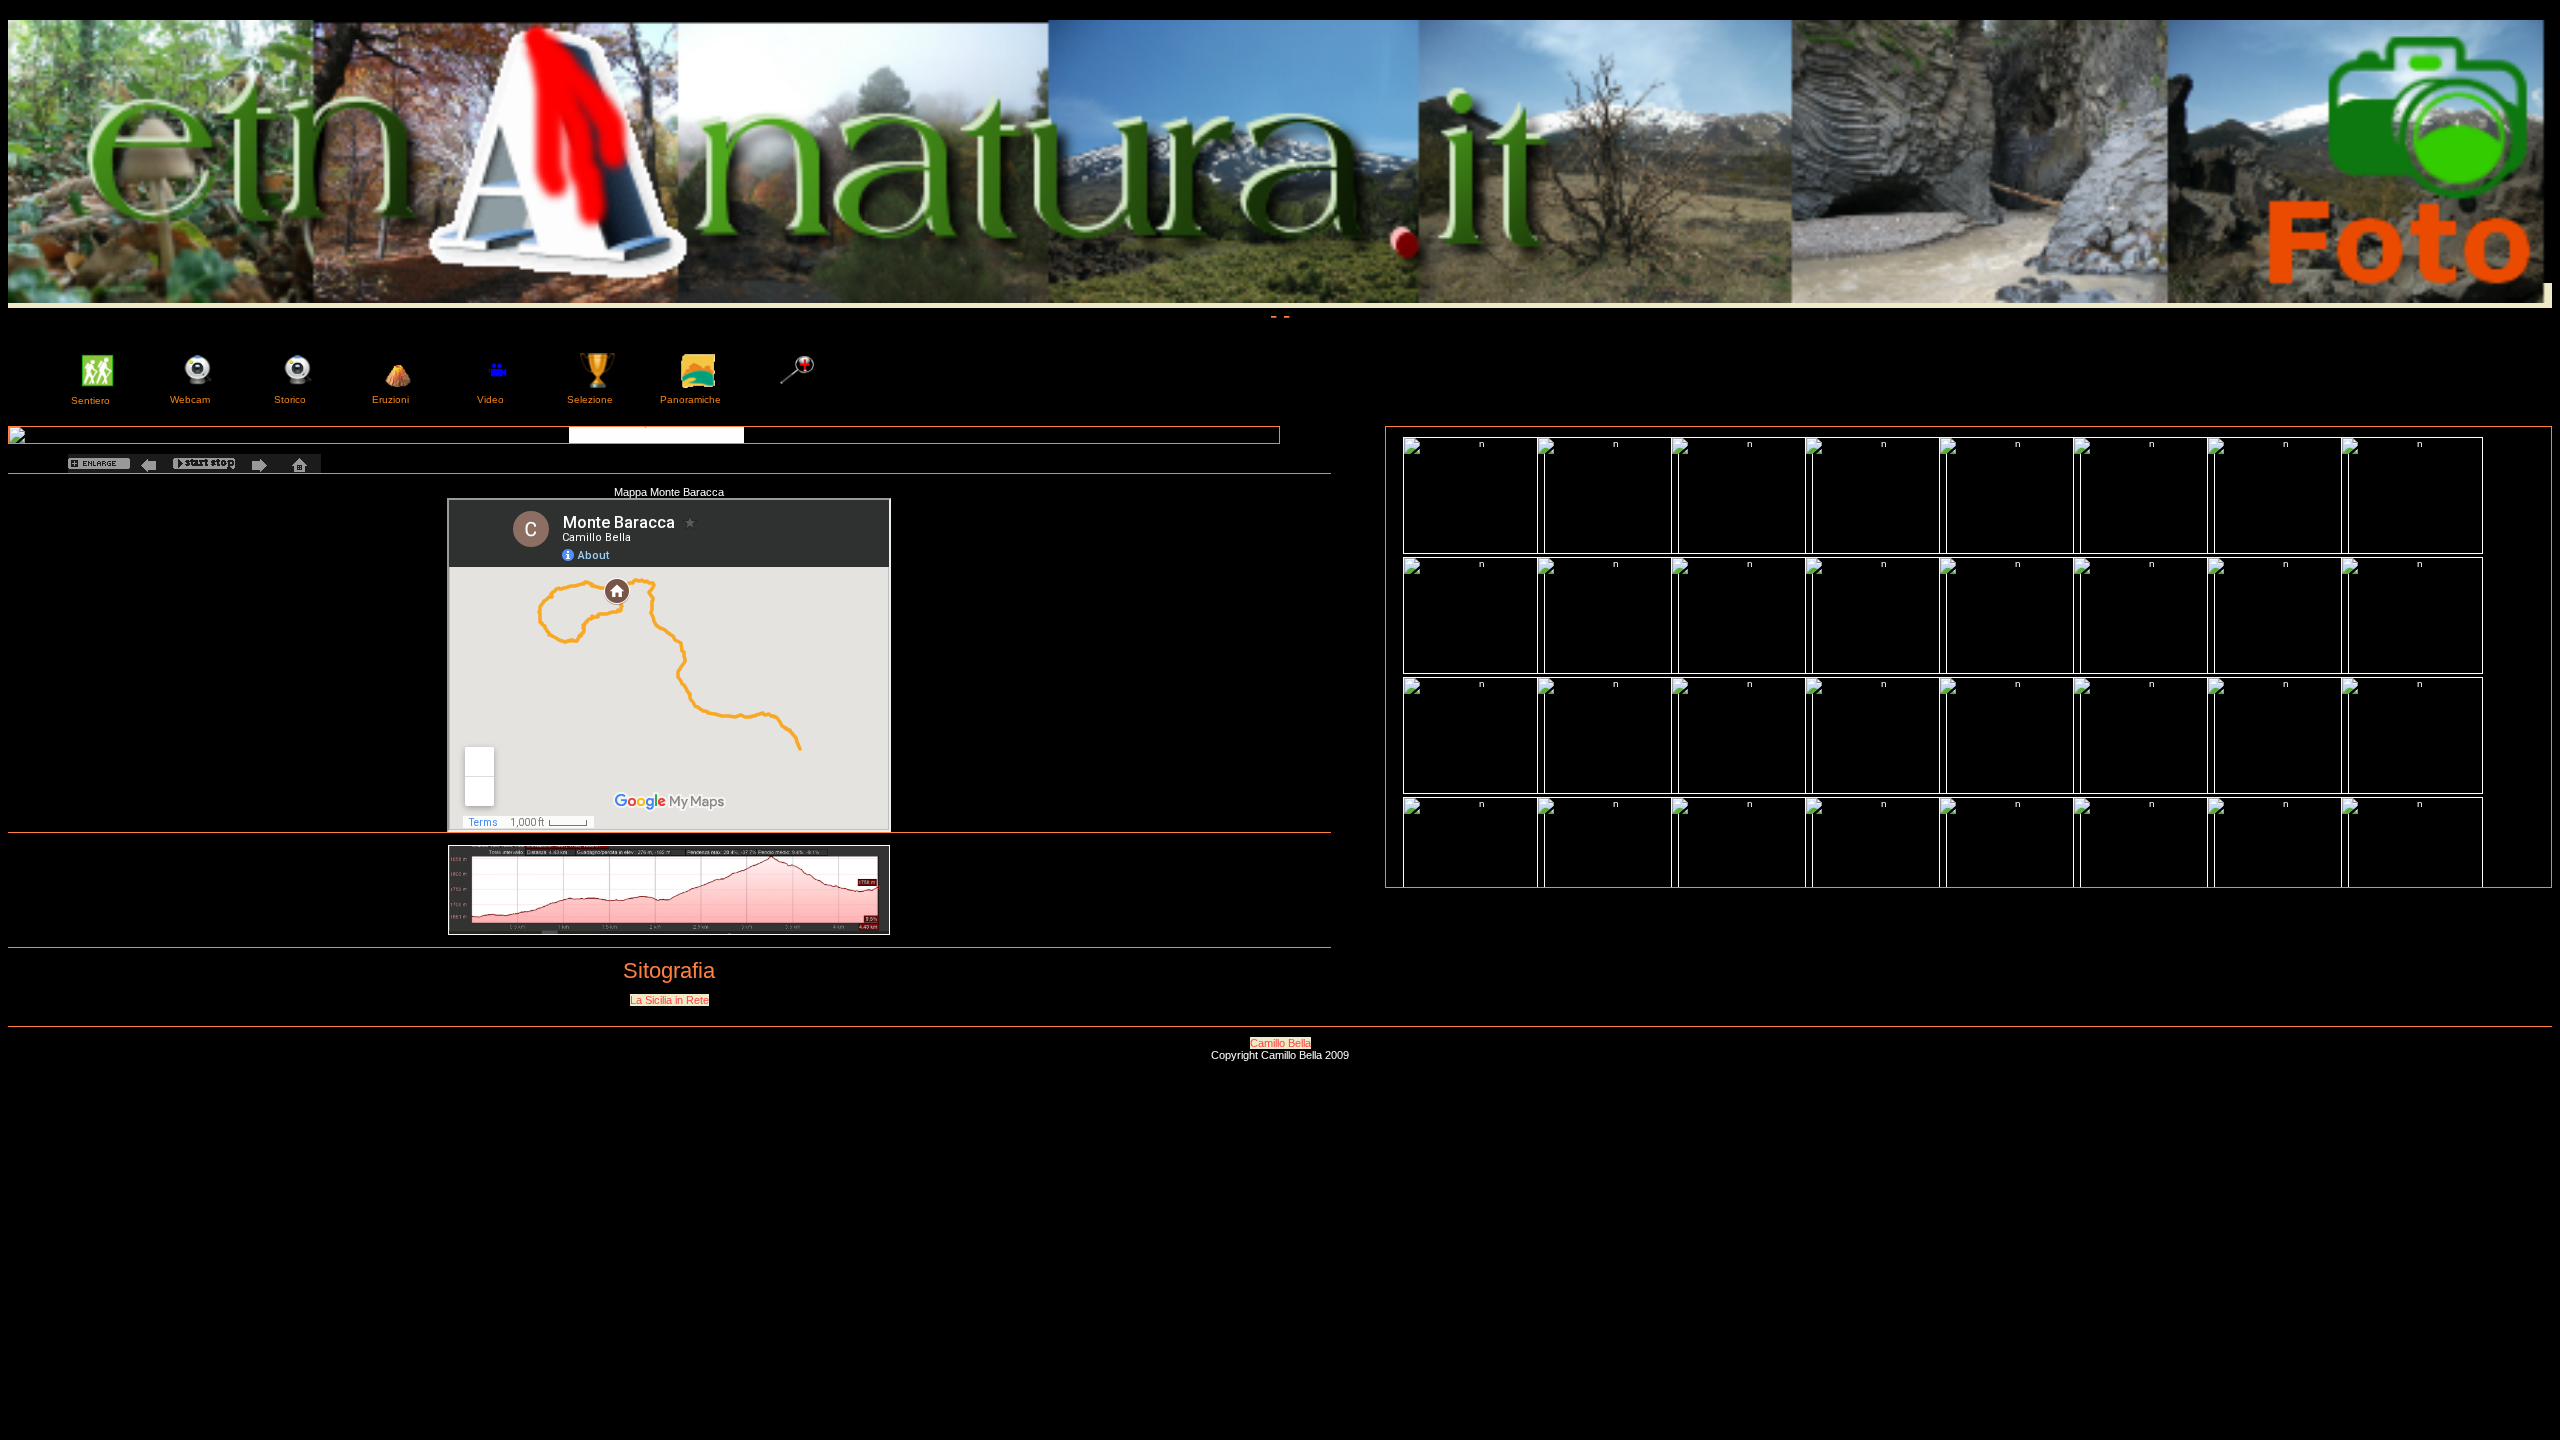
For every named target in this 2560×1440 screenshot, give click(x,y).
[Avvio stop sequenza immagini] (204, 463)
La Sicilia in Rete (669, 1000)
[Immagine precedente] (151, 463)
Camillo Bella (1280, 1043)
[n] (644, 435)
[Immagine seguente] (256, 463)
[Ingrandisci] (99, 463)
